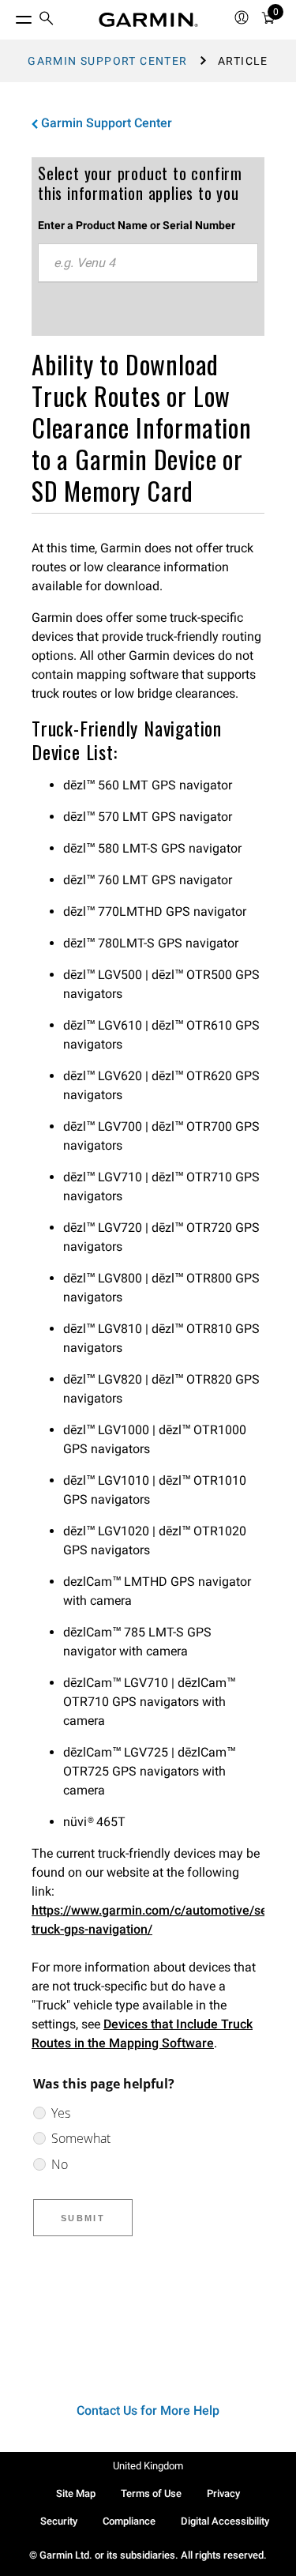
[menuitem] (47, 20)
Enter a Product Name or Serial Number (137, 225)
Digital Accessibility (225, 2521)
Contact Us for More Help (148, 2410)
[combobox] (148, 263)
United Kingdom (148, 2466)
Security (59, 2521)
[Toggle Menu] (9, 16)
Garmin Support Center (107, 61)
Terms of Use (151, 2493)
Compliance (129, 2521)
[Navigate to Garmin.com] (148, 20)
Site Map (76, 2493)
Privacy (223, 2493)
